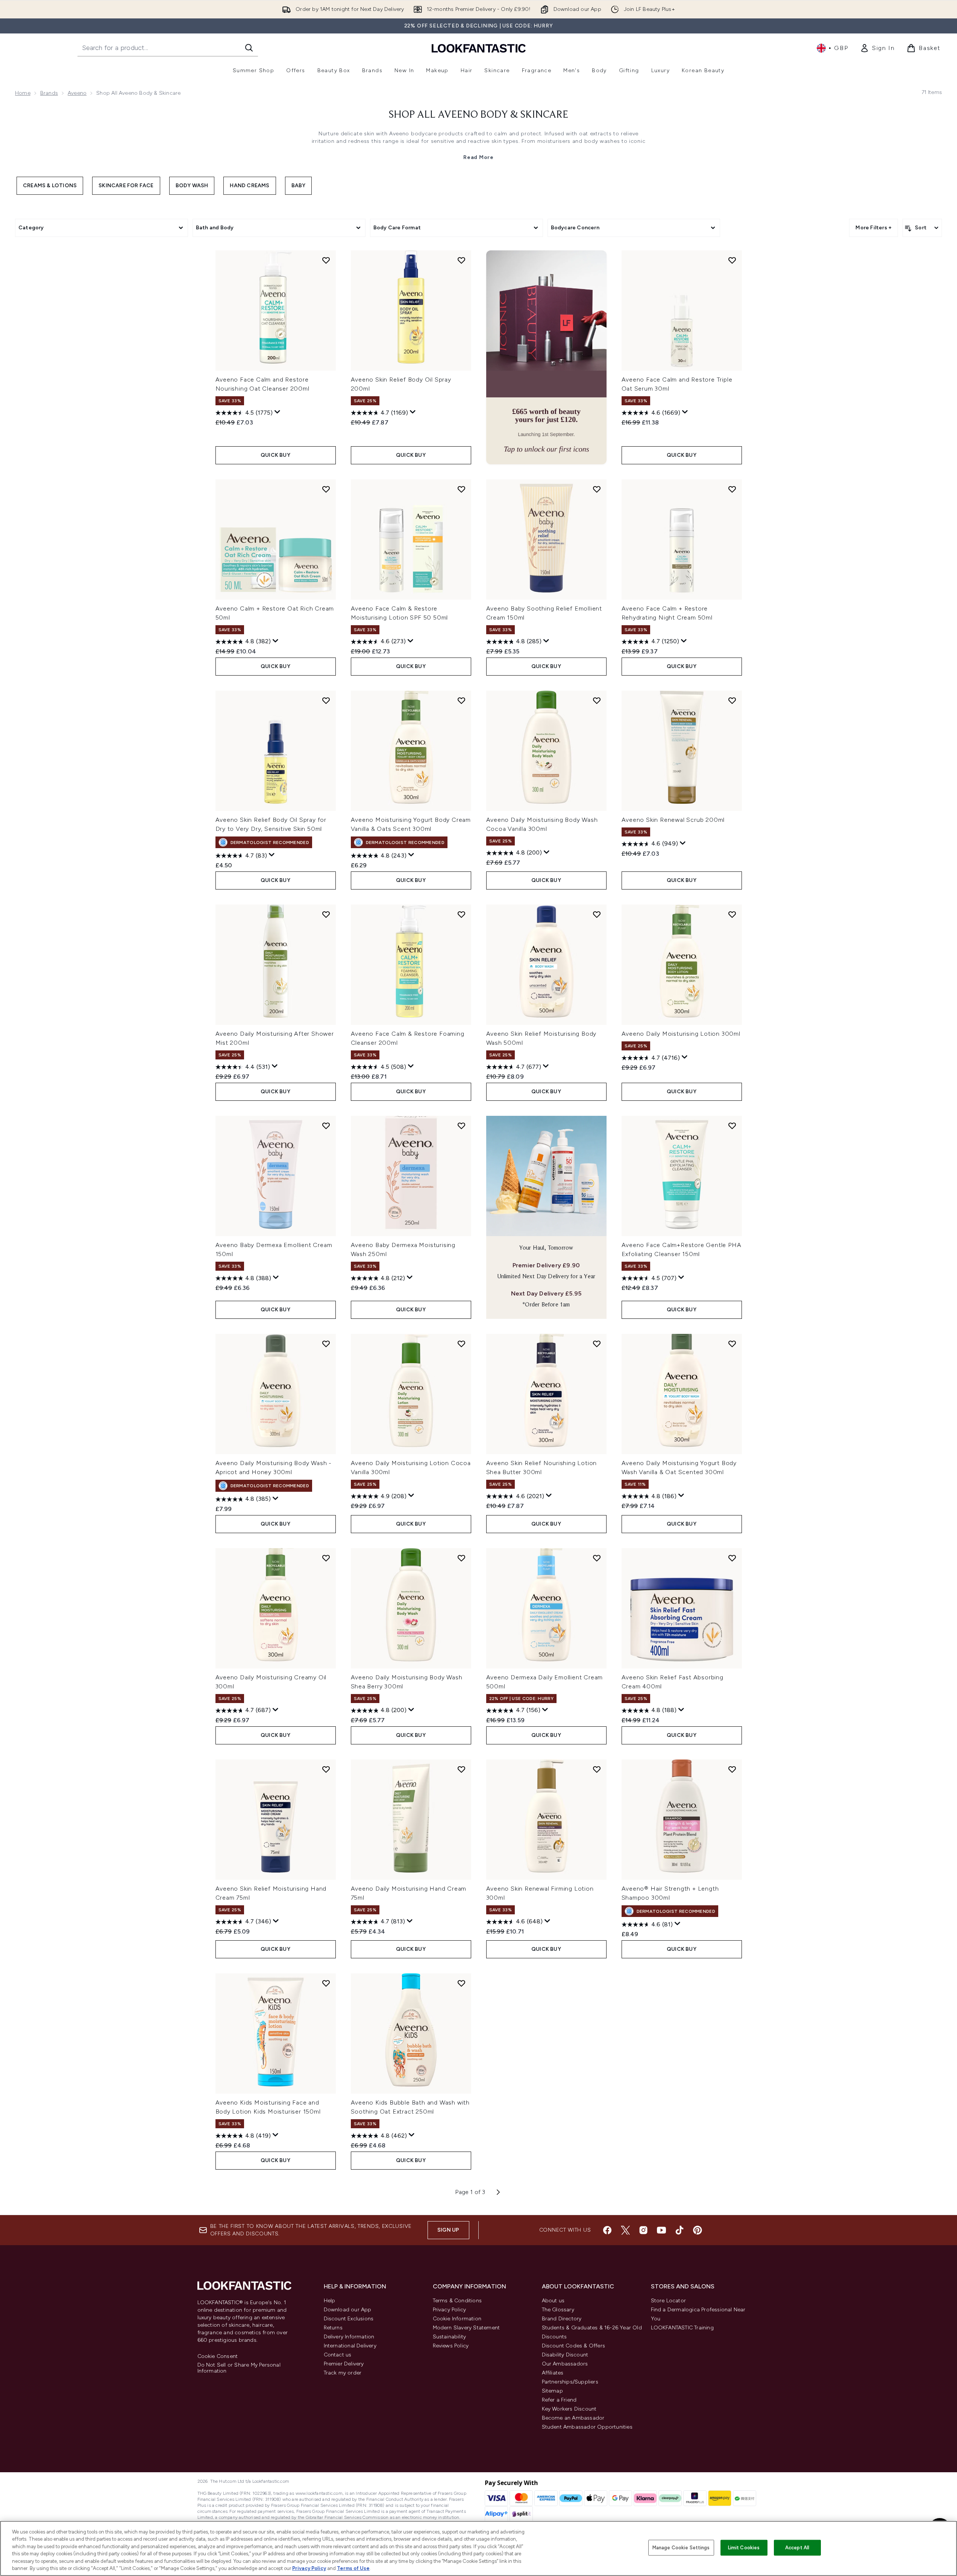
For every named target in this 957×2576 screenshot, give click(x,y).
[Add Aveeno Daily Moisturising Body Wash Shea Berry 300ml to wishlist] (461, 1558)
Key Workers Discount (569, 2409)
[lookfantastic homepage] (479, 48)
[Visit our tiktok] (679, 2230)
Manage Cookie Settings (681, 2548)
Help (330, 2301)
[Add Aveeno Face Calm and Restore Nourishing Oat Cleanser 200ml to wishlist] (326, 260)
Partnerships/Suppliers (570, 2382)
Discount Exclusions (349, 2319)
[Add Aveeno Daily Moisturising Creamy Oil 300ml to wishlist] (326, 1558)
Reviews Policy (451, 2346)
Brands (49, 93)
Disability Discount (565, 2355)
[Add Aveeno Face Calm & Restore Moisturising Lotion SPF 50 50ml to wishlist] (461, 489)
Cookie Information (457, 2319)
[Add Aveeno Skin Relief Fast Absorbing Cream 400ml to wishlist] (732, 1558)
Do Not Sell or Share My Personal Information (239, 2368)
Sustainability (450, 2337)
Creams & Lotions (50, 186)
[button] (546, 357)
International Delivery (350, 2346)
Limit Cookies (744, 2548)
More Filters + (874, 228)
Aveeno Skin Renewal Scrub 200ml (673, 820)
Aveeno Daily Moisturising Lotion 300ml (681, 1034)
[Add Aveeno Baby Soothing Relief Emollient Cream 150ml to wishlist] (597, 489)
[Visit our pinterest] (698, 2230)
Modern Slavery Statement (466, 2328)
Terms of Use (353, 2568)
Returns (333, 2328)
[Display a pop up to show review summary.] (278, 412)
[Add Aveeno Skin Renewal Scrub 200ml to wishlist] (732, 700)
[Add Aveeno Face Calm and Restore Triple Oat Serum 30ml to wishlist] (732, 260)
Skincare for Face (126, 186)
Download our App (348, 2310)
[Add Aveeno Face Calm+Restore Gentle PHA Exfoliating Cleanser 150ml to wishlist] (732, 1126)
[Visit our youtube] (661, 2230)
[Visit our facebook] (607, 2230)
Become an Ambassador (573, 2418)
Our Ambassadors (565, 2364)
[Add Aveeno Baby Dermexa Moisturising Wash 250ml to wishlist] (461, 1126)
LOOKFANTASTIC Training (682, 2328)
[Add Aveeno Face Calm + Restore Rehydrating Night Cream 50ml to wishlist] (732, 489)
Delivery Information (349, 2337)
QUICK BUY (275, 455)
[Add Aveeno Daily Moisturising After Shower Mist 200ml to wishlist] (326, 914)
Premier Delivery (344, 2364)
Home (23, 93)
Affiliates (553, 2373)
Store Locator (669, 2301)
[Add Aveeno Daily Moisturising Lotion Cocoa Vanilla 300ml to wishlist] (461, 1344)
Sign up (448, 2230)
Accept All (797, 2548)
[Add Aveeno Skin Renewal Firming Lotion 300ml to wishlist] (597, 1769)
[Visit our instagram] (643, 2230)
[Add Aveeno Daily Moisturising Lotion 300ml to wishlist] (732, 914)
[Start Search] (249, 48)
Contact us (338, 2355)
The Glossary (558, 2310)
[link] (877, 48)
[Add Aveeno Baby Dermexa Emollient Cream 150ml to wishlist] (326, 1126)
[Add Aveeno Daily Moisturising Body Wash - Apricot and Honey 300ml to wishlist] (326, 1344)
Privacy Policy (450, 2310)
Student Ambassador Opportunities (587, 2427)
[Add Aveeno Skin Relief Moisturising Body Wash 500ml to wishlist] (597, 914)
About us (553, 2301)
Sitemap (552, 2391)
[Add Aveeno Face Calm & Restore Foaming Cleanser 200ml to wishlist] (461, 914)
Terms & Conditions (457, 2301)
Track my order (343, 2373)
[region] (478, 2548)
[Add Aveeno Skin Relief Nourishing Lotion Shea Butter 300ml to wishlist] (597, 1344)
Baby (299, 186)
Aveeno (77, 93)
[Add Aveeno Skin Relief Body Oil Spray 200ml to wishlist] (461, 260)
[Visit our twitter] (625, 2230)
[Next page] (498, 2192)
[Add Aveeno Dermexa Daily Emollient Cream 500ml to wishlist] (597, 1558)
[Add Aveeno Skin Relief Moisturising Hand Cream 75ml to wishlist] (326, 1769)
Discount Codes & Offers (574, 2346)
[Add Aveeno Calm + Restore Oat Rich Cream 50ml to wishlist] (326, 489)
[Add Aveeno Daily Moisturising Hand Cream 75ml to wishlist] (461, 1769)
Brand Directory (562, 2319)
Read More (478, 157)
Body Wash (192, 186)
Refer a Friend (559, 2400)
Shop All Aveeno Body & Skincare (478, 115)
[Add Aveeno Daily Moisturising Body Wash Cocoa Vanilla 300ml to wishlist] (597, 700)
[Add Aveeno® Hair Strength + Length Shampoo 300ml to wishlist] (732, 1769)
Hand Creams (249, 186)
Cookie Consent (218, 2356)
